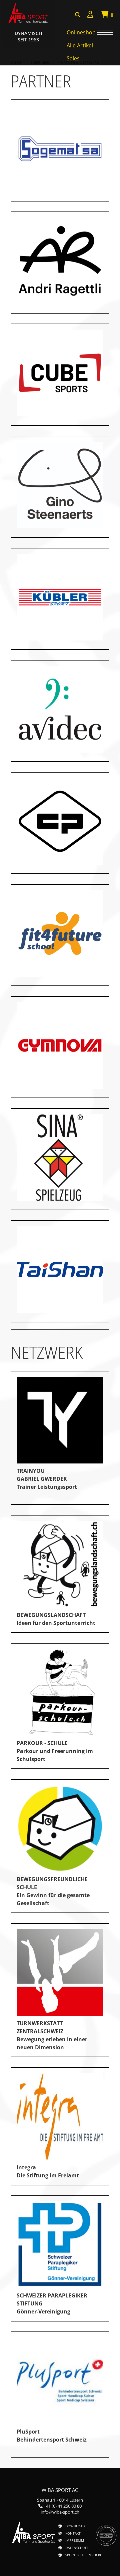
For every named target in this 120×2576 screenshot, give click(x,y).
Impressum (75, 2540)
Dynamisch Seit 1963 (28, 36)
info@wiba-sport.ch (60, 2512)
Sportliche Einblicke (84, 2555)
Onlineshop (81, 32)
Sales (73, 58)
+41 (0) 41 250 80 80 (63, 2506)
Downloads (76, 2526)
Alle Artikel (80, 45)
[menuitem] (90, 15)
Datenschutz (77, 2548)
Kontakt (73, 2533)
